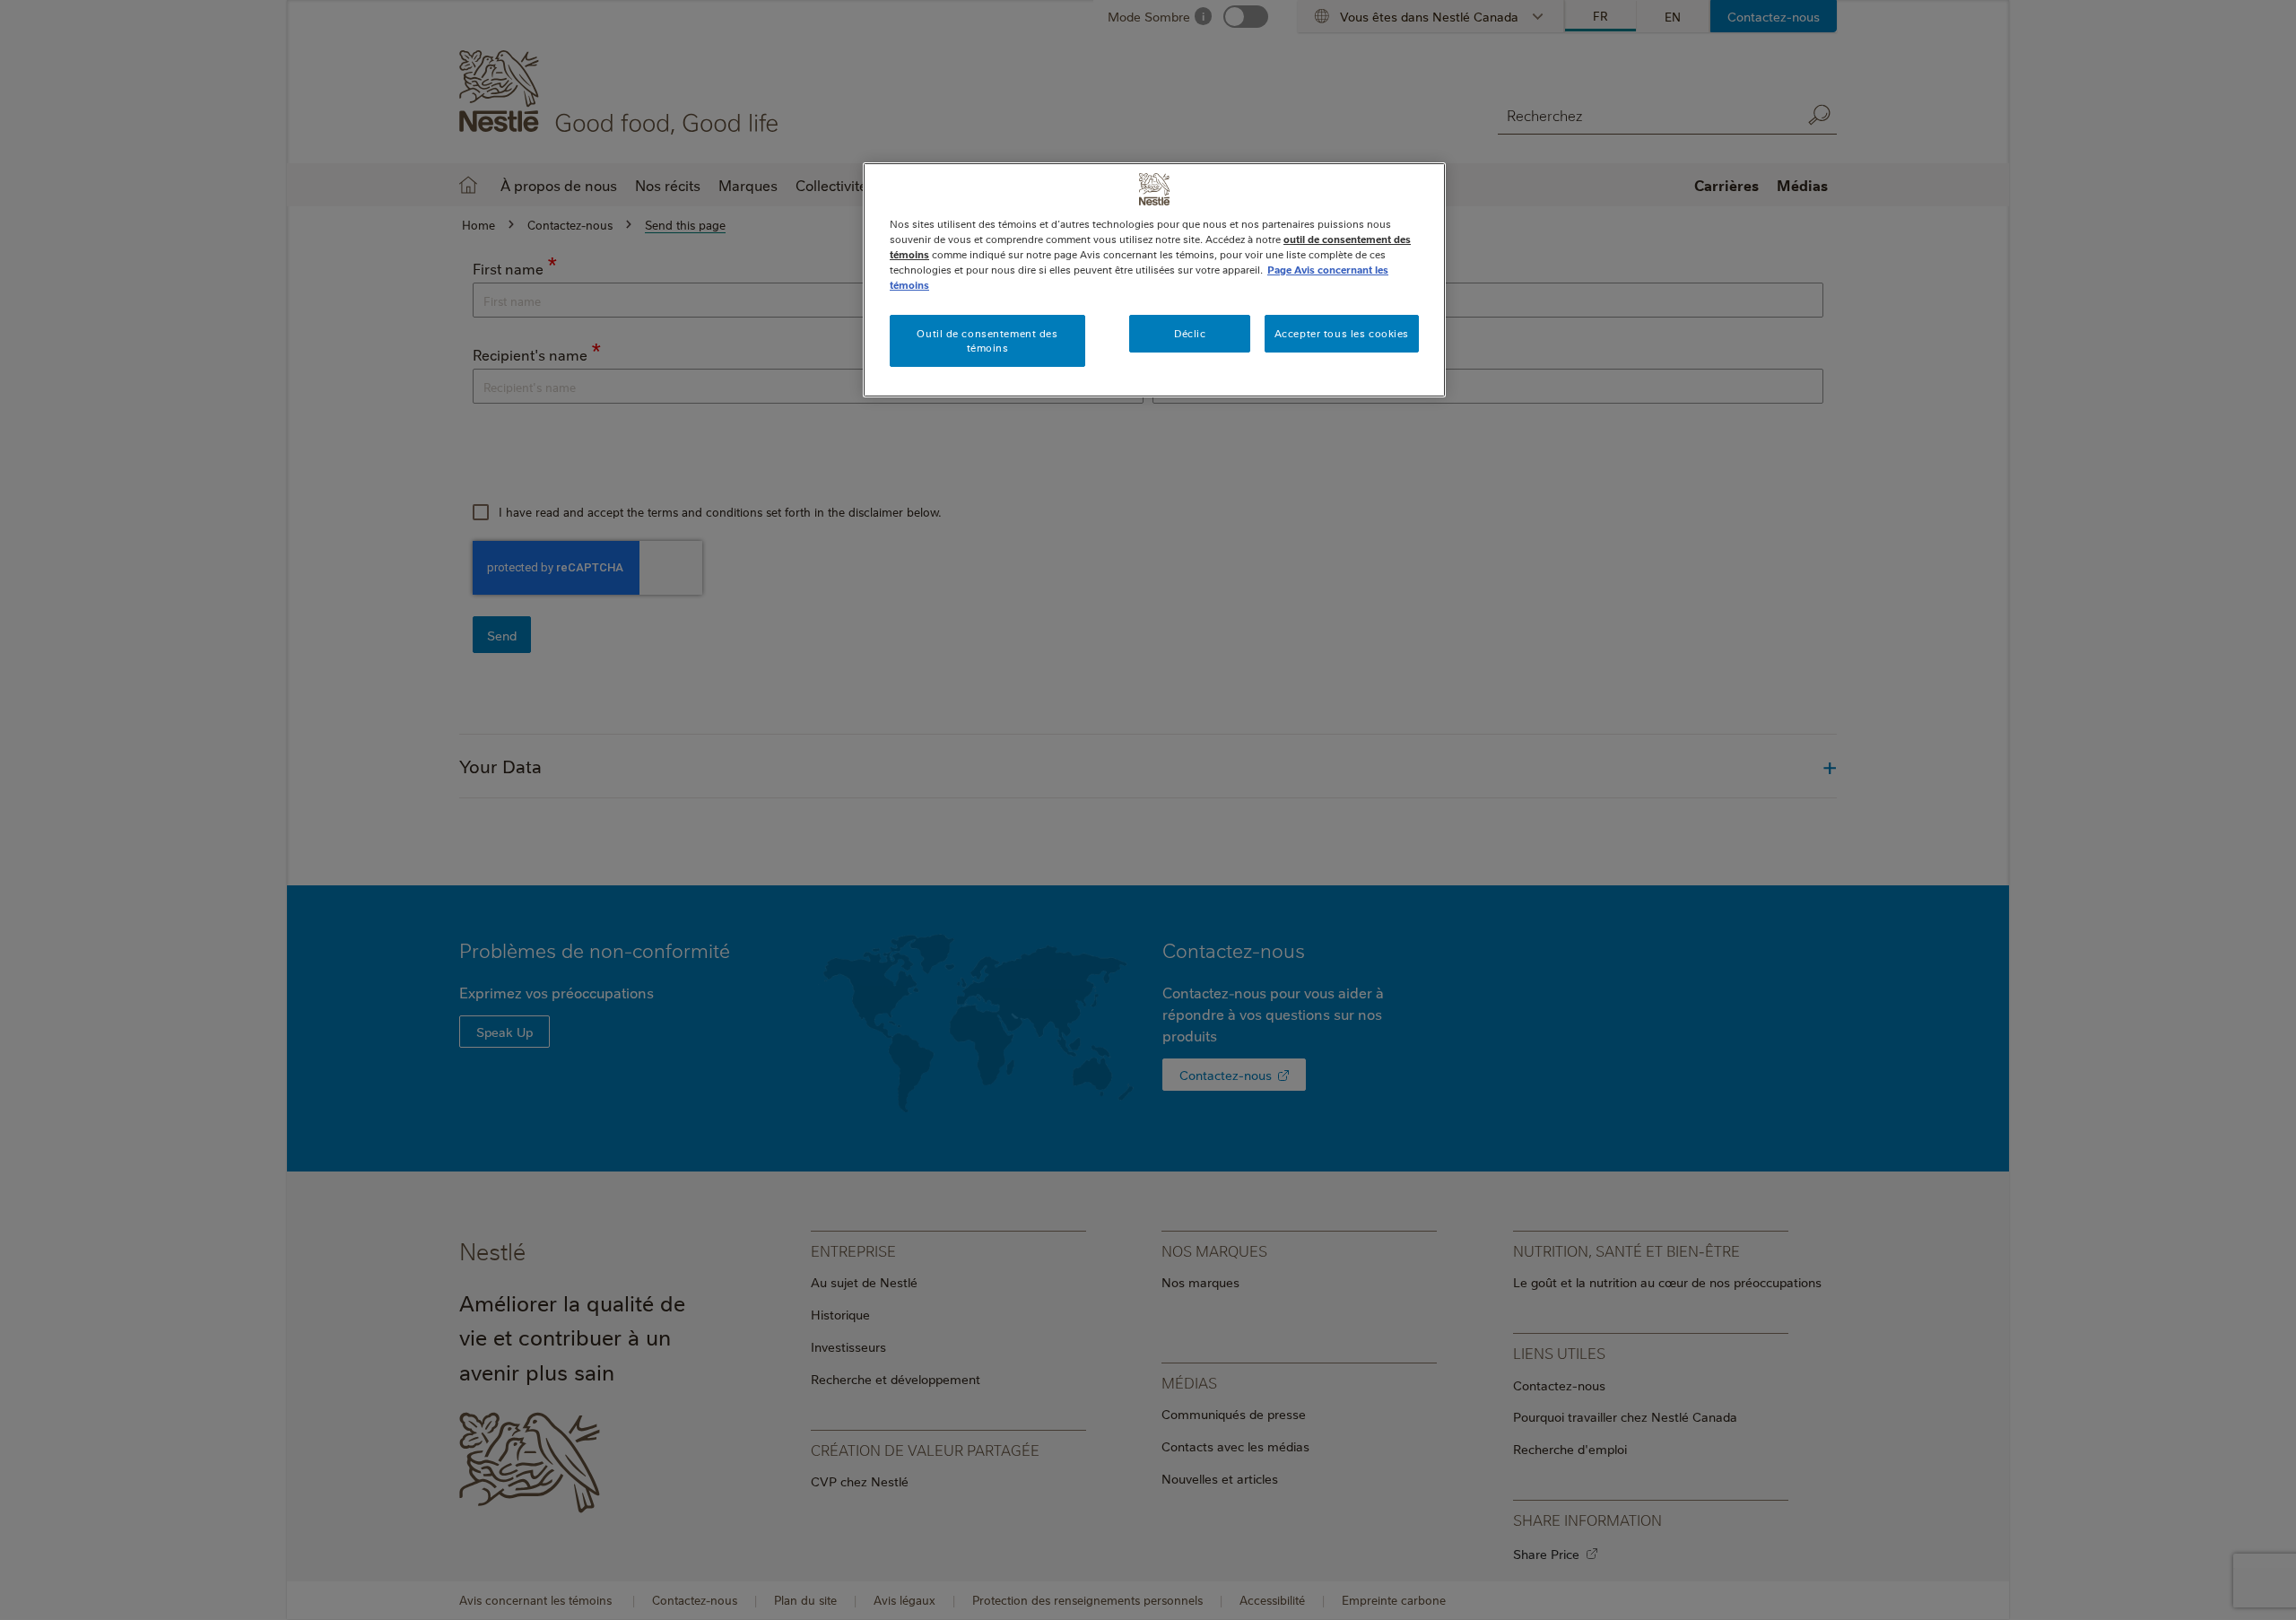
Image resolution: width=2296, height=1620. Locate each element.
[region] (1154, 280)
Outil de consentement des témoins (987, 340)
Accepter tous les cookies (1342, 333)
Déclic (1190, 333)
